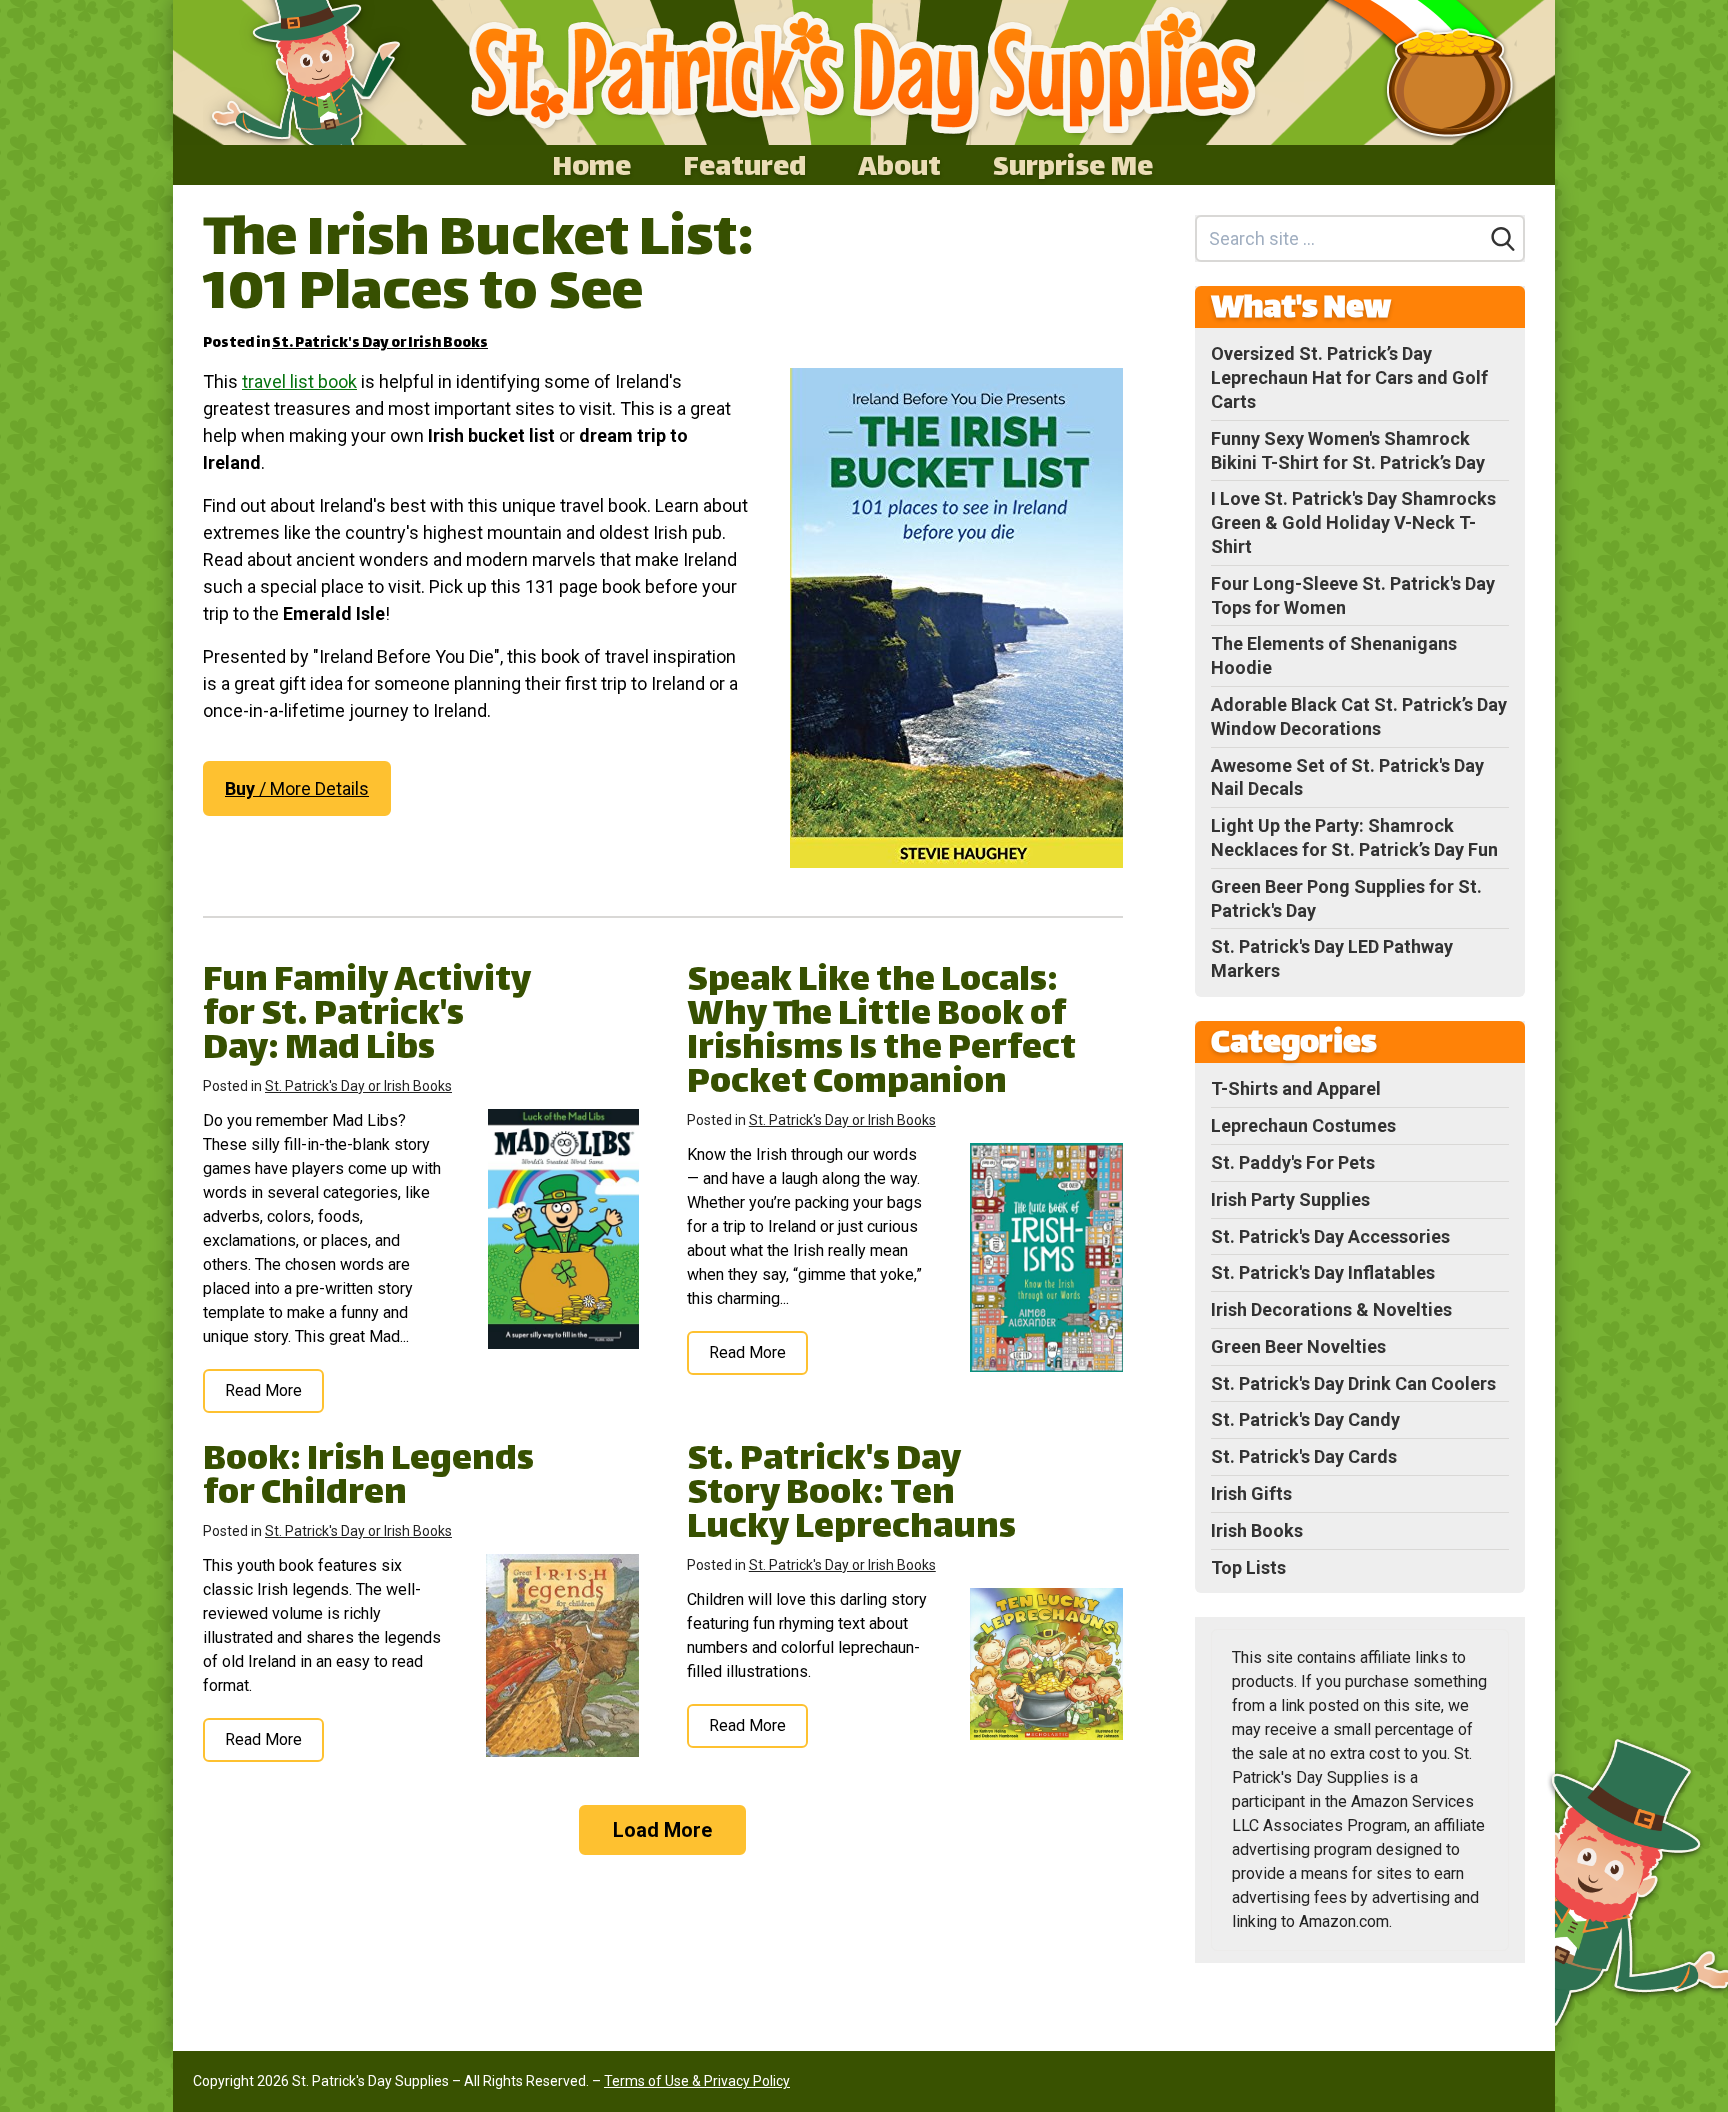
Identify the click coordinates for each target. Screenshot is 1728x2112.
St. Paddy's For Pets (1293, 1162)
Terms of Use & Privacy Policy (697, 2081)
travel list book (299, 381)
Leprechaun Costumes (1303, 1125)
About (899, 165)
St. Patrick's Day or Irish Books (380, 343)
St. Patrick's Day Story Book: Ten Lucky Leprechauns (851, 1495)
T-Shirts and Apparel (1296, 1088)
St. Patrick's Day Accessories (1330, 1236)
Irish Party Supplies (1290, 1199)
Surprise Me (1073, 165)
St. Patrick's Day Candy (1305, 1419)
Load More (662, 1830)
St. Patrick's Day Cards (1304, 1456)
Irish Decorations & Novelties (1331, 1309)
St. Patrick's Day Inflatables (1323, 1272)
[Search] (1503, 239)
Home (591, 165)
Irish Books (1257, 1530)
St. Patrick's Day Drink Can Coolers (1353, 1383)
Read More (263, 1390)
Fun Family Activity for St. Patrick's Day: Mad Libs (367, 1016)
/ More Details (297, 788)
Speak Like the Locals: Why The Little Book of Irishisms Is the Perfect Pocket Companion (881, 1033)
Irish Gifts (1251, 1493)
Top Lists (1248, 1567)
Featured (744, 165)
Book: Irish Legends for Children (368, 1478)
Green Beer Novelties (1298, 1346)
